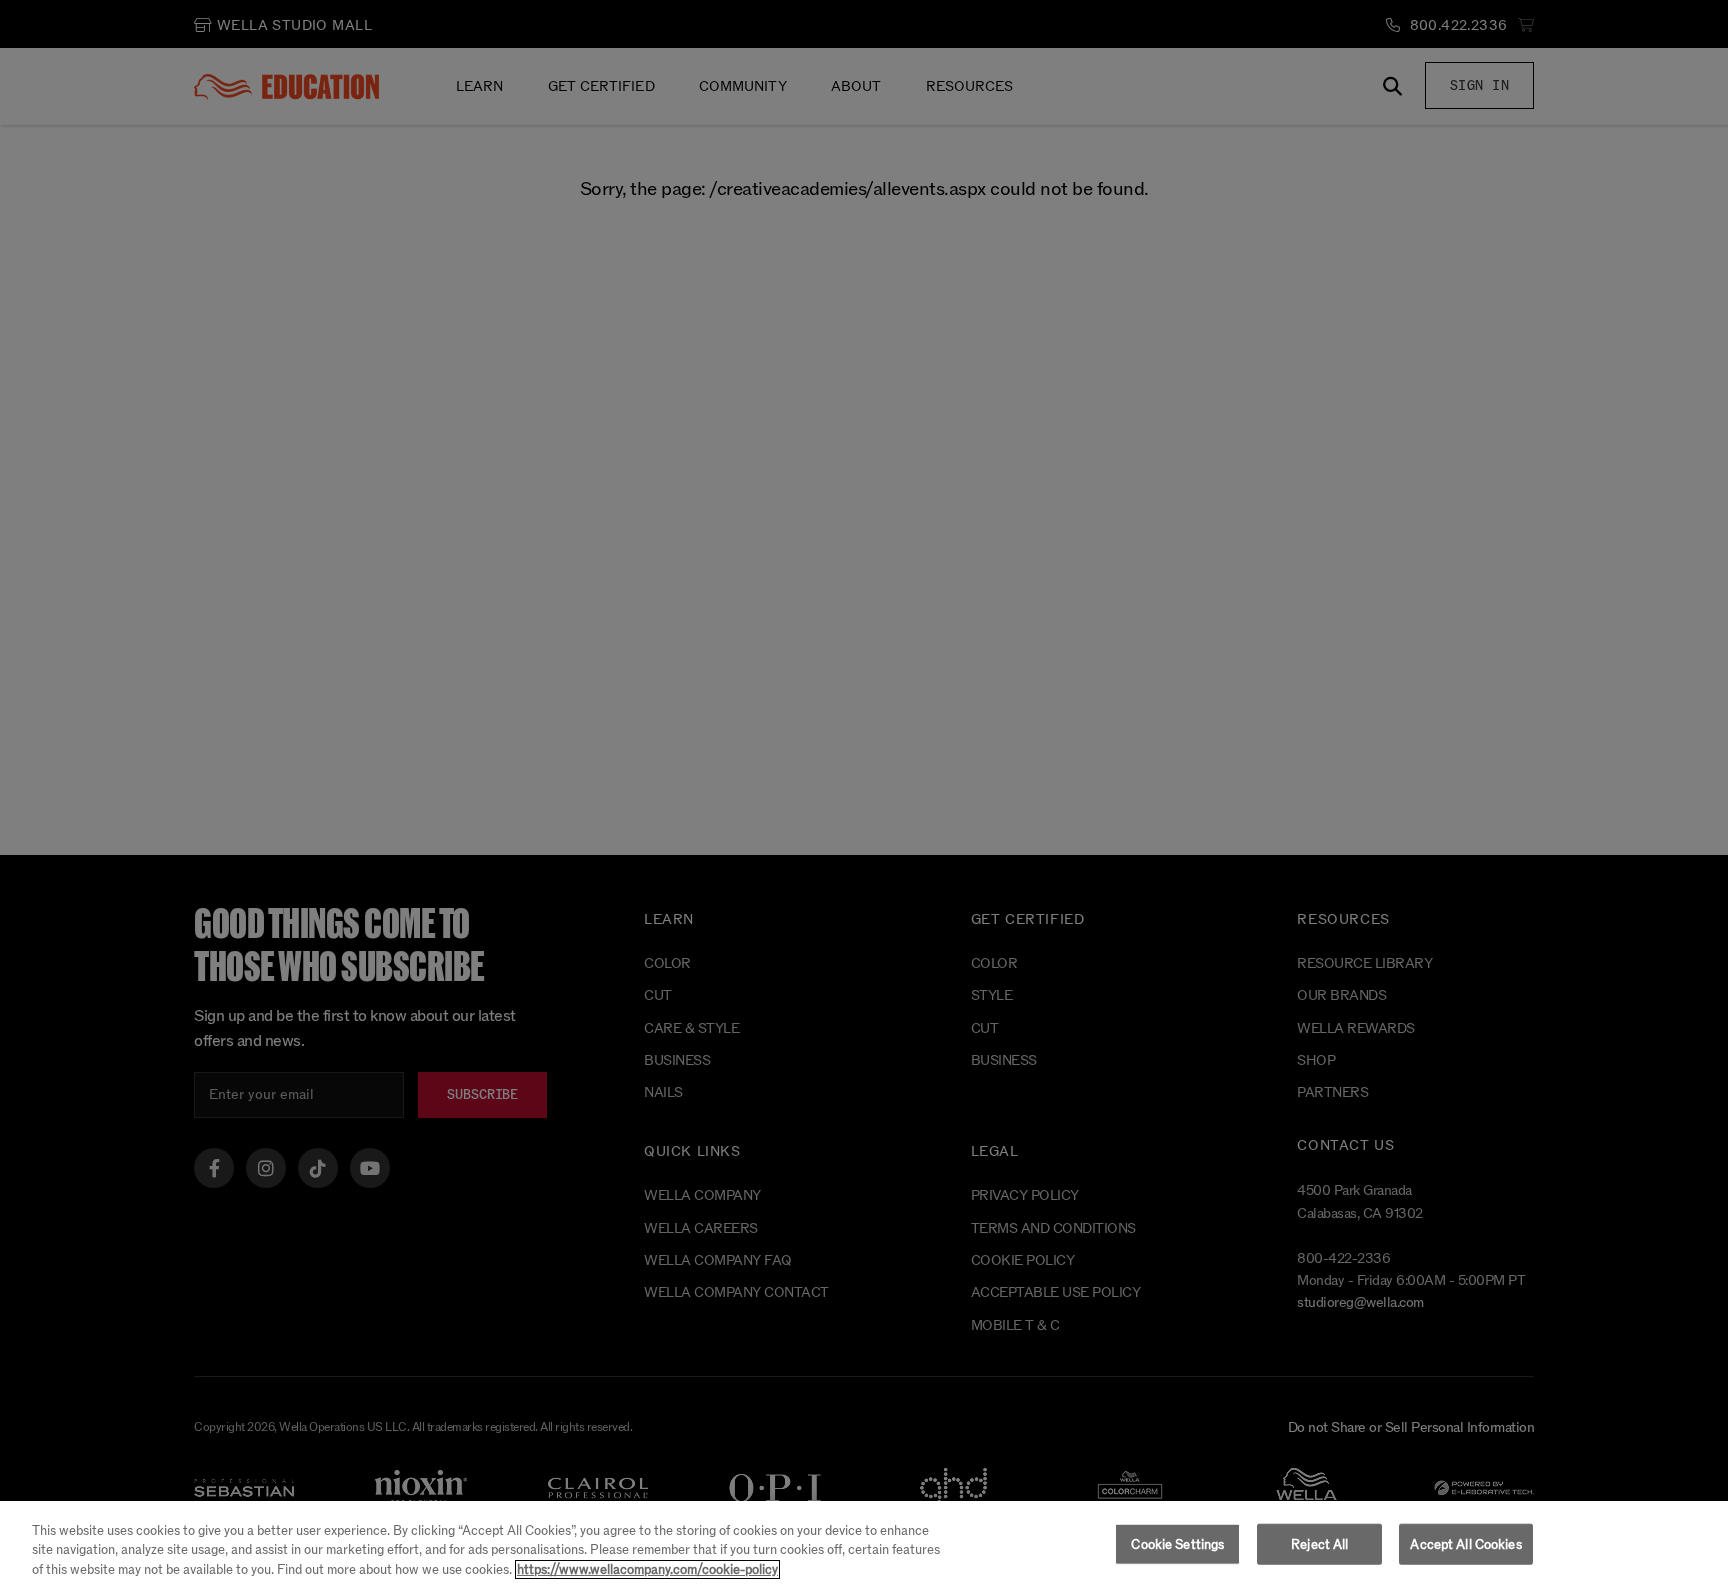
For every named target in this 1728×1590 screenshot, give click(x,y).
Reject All (1319, 1543)
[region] (864, 1545)
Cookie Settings (1177, 1543)
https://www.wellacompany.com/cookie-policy (647, 1569)
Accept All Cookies (1465, 1543)
